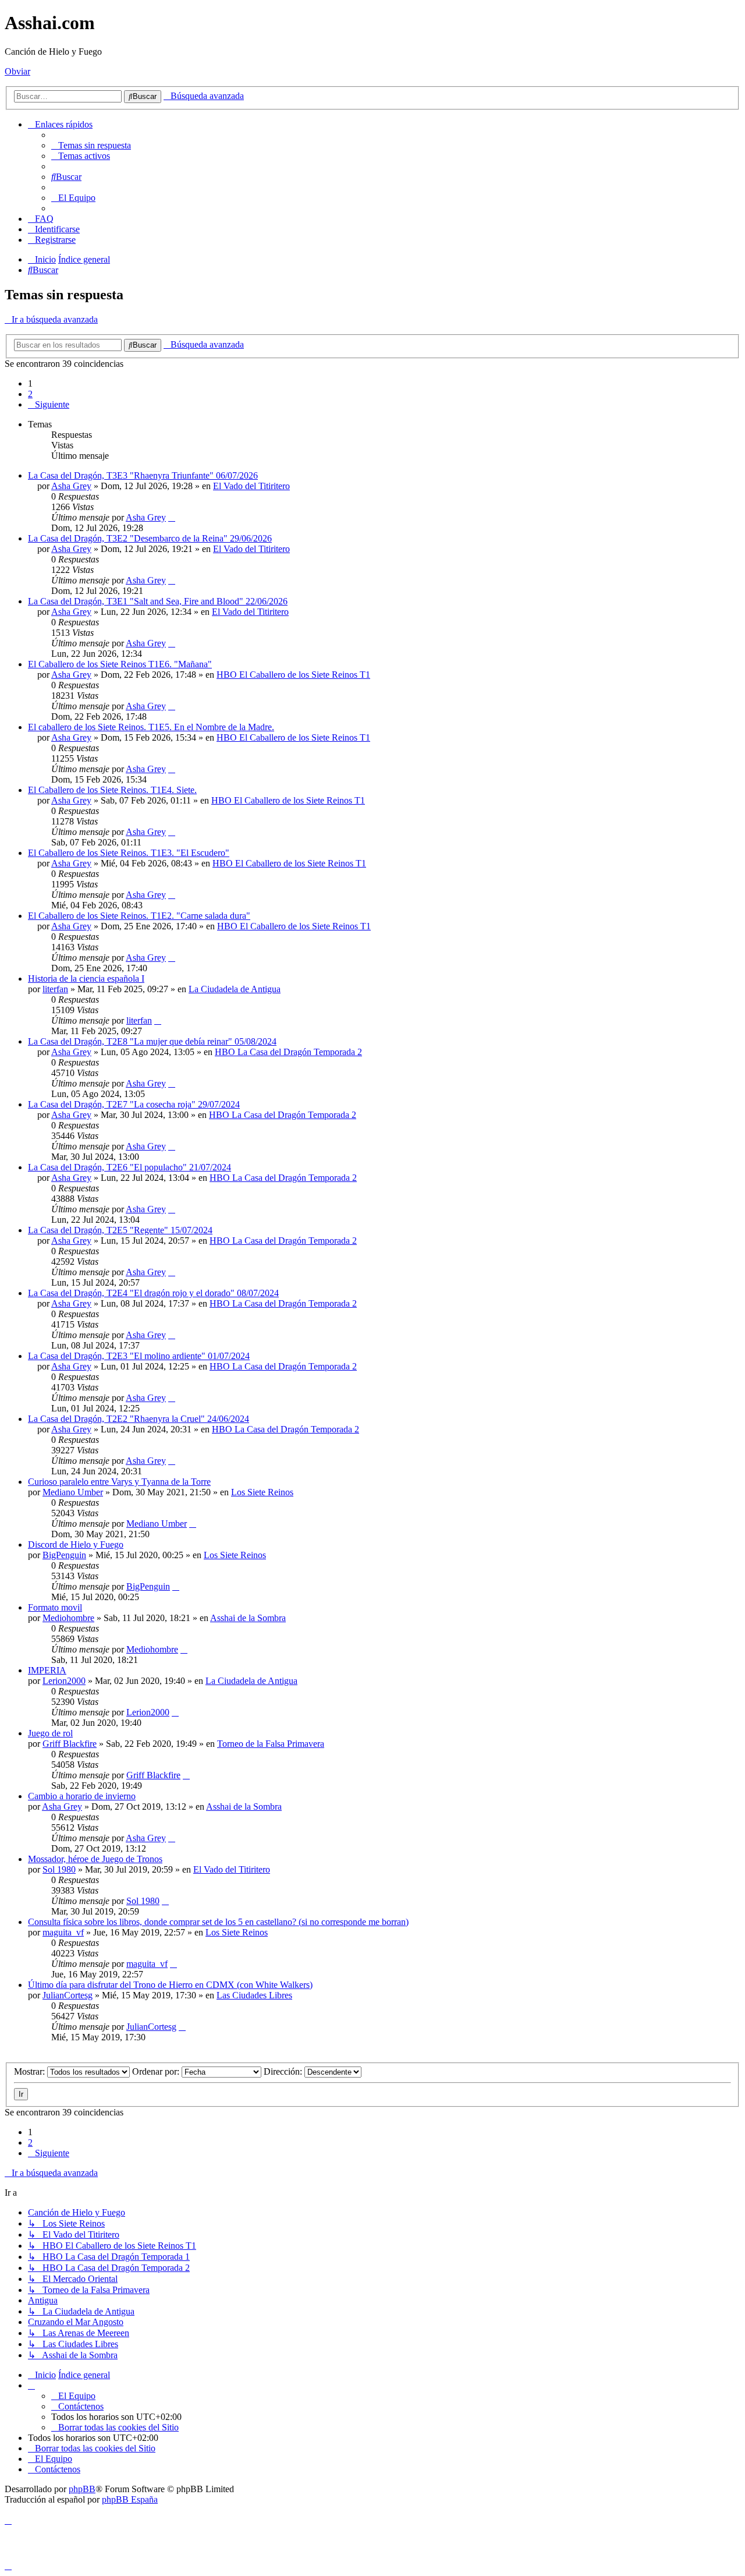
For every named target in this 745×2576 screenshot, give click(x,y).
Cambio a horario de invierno (82, 1796)
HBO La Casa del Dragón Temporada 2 (288, 1052)
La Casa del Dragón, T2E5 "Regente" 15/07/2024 (120, 1230)
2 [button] (30, 394)
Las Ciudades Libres (254, 1995)
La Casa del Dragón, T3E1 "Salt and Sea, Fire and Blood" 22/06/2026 (158, 601)
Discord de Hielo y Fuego (76, 1544)
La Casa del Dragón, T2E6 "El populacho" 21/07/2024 (130, 1167)
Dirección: (284, 2071)
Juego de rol (50, 1733)
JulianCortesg (68, 1995)
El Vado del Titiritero (251, 486)
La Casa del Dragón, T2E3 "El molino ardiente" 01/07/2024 (139, 1356)
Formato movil (55, 1607)
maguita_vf (63, 1932)
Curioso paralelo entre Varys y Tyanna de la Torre (119, 1482)
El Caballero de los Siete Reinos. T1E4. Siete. (112, 790)
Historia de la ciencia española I (86, 979)
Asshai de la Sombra (248, 1618)
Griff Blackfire (70, 1744)
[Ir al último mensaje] (172, 517)
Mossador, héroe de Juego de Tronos (95, 1859)
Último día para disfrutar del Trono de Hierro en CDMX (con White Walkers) (170, 1985)
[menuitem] (91, 145)
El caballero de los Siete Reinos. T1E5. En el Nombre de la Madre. (151, 727)
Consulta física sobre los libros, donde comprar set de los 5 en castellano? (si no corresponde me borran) (218, 1922)
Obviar (17, 71)
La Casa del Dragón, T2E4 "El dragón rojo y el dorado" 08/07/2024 (153, 1293)
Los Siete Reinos (262, 1492)
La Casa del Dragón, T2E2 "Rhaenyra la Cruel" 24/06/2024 (139, 1419)
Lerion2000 (64, 1681)
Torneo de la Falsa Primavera (271, 1744)
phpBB (82, 2489)
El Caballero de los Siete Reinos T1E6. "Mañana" (120, 664)
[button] (49, 404)
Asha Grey (71, 486)
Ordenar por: (157, 2071)
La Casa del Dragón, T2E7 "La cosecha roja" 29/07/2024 (134, 1104)
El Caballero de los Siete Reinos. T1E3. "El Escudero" (129, 853)
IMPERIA (47, 1670)
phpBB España (130, 2499)
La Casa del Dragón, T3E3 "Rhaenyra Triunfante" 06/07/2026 (143, 475)
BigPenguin (64, 1555)
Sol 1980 (59, 1869)
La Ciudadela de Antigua (235, 989)
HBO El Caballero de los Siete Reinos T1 (293, 675)
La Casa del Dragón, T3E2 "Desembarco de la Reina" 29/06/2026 (150, 538)
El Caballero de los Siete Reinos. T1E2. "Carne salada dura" (139, 916)
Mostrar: (31, 2071)
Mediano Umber (73, 1492)
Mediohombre (68, 1618)
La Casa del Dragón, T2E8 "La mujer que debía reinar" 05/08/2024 (152, 1041)
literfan (55, 989)
